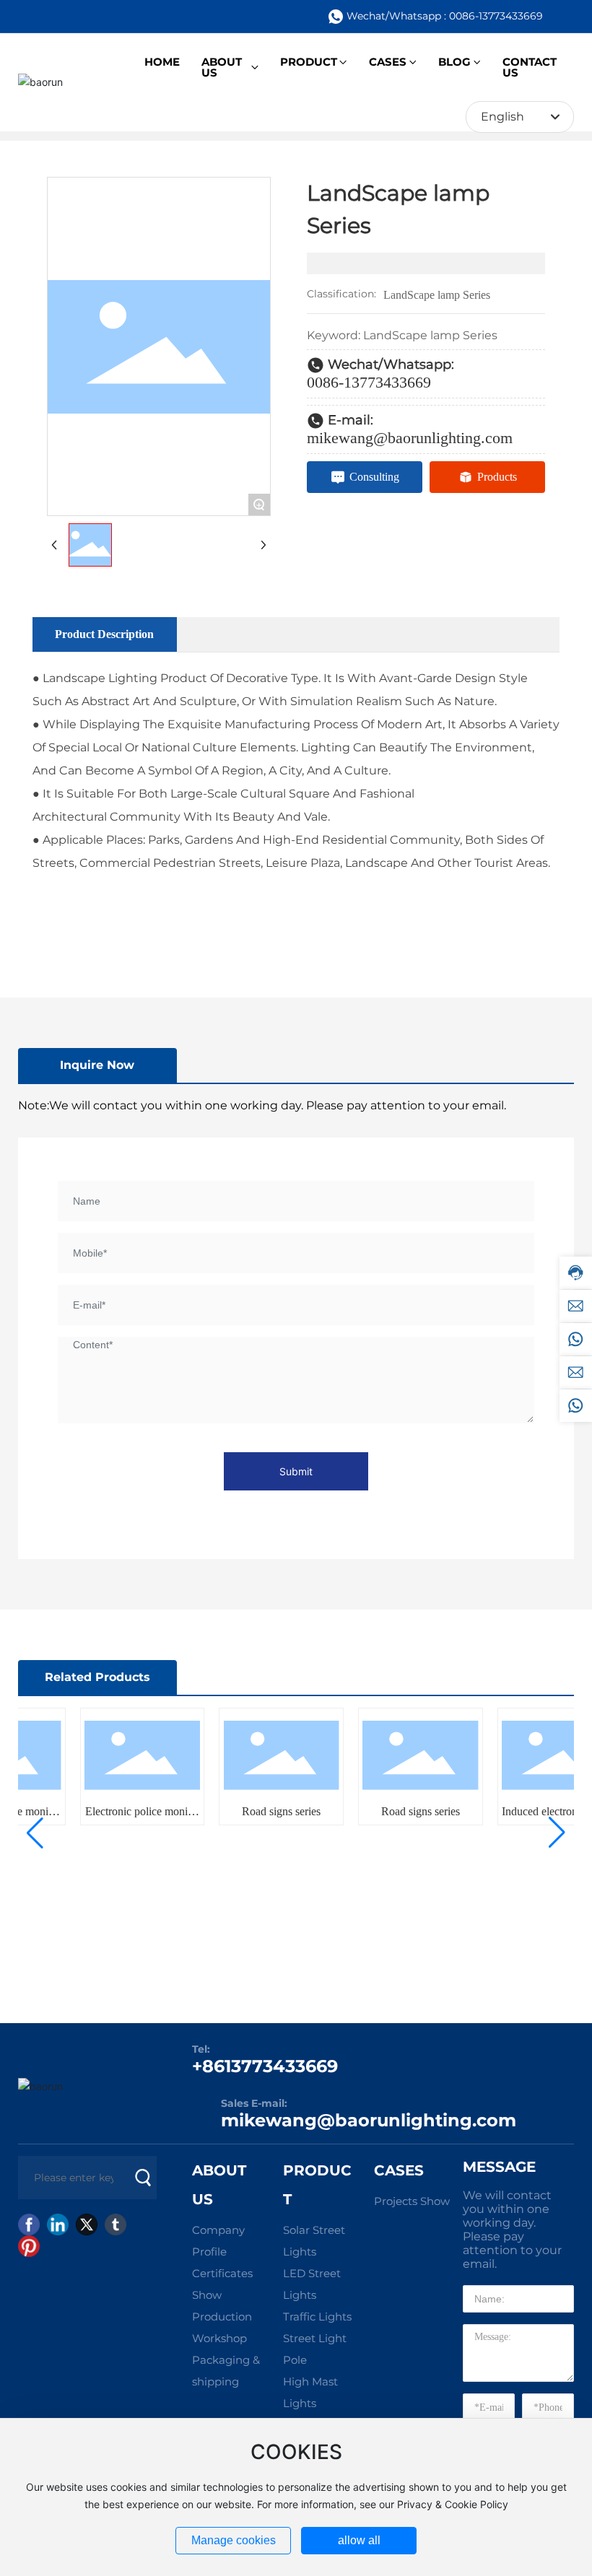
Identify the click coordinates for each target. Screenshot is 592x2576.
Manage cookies (234, 2540)
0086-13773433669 (369, 382)
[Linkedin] (58, 2224)
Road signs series (264, 1811)
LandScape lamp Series (437, 295)
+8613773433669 (265, 2066)
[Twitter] (87, 2224)
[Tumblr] (116, 2224)
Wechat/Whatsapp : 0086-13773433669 (445, 16)
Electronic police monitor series (125, 1817)
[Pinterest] (29, 2246)
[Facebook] (29, 2224)
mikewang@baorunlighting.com (410, 438)
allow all (359, 2540)
